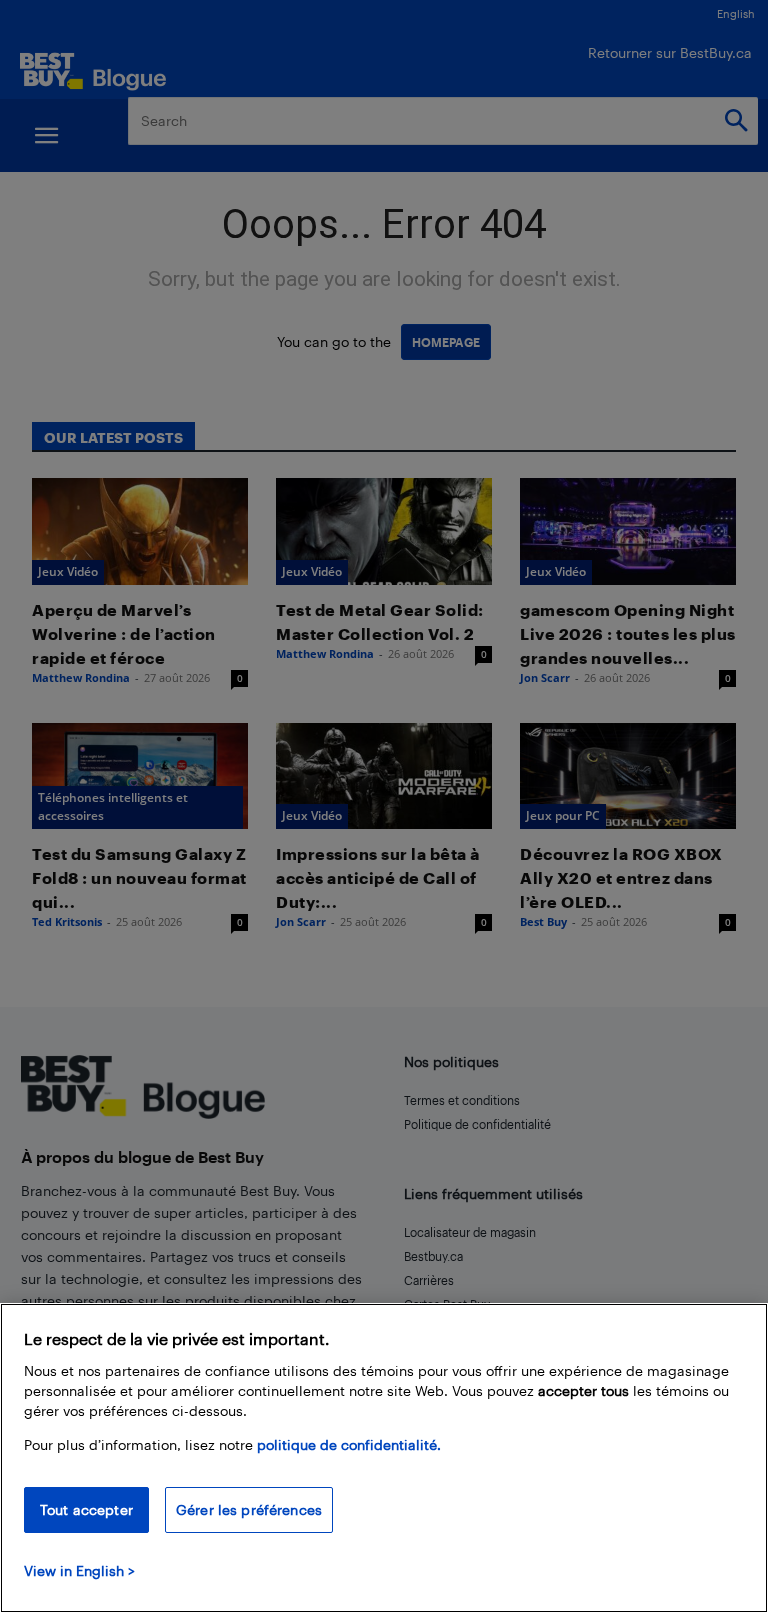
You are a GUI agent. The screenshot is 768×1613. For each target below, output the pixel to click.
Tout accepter (86, 1509)
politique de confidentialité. (349, 1444)
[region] (384, 1458)
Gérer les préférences (249, 1509)
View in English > (79, 1570)
